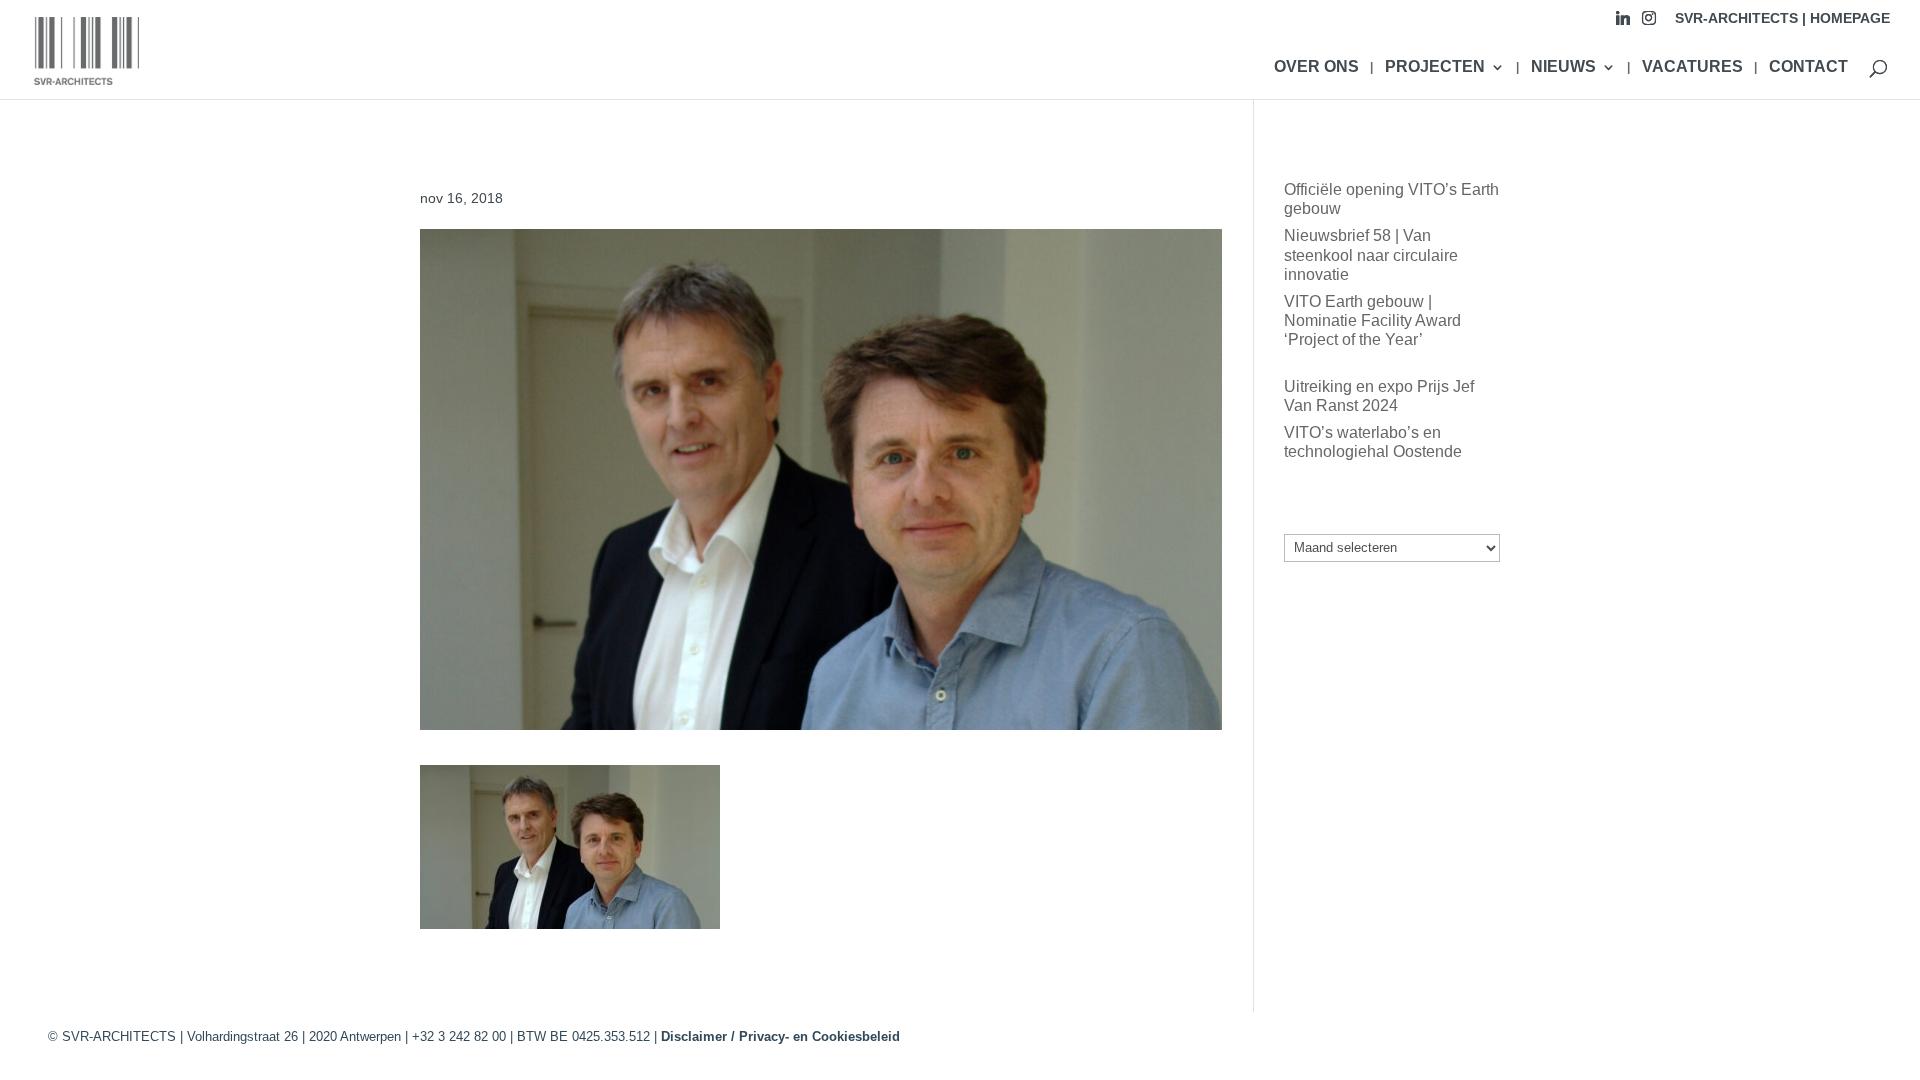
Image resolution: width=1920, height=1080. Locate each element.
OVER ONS (1316, 67)
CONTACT (1808, 67)
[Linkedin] (1623, 23)
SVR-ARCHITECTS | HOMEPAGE (1782, 18)
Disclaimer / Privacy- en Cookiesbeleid (780, 1036)
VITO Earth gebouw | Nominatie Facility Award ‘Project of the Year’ (1372, 320)
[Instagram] (1649, 23)
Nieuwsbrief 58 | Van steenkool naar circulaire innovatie (1371, 254)
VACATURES (1692, 67)
